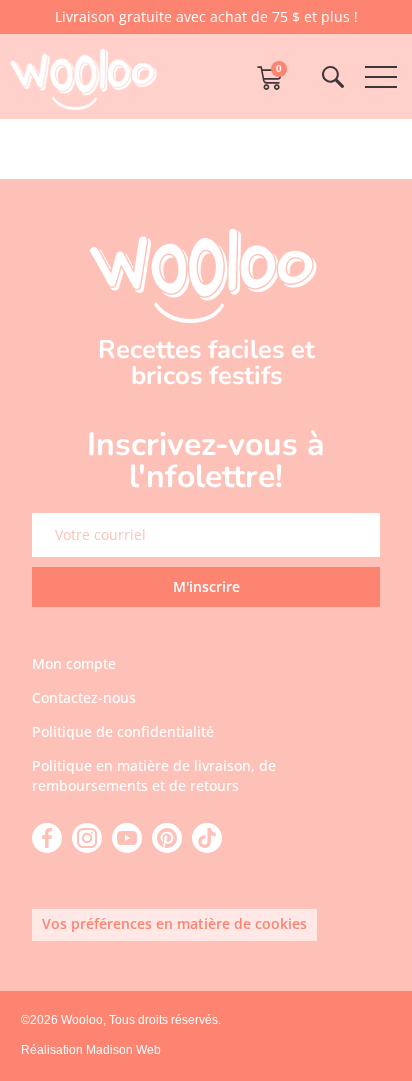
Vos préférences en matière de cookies (174, 923)
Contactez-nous (84, 697)
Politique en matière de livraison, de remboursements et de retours (154, 775)
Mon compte (74, 663)
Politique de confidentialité (123, 731)
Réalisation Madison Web (91, 1050)
